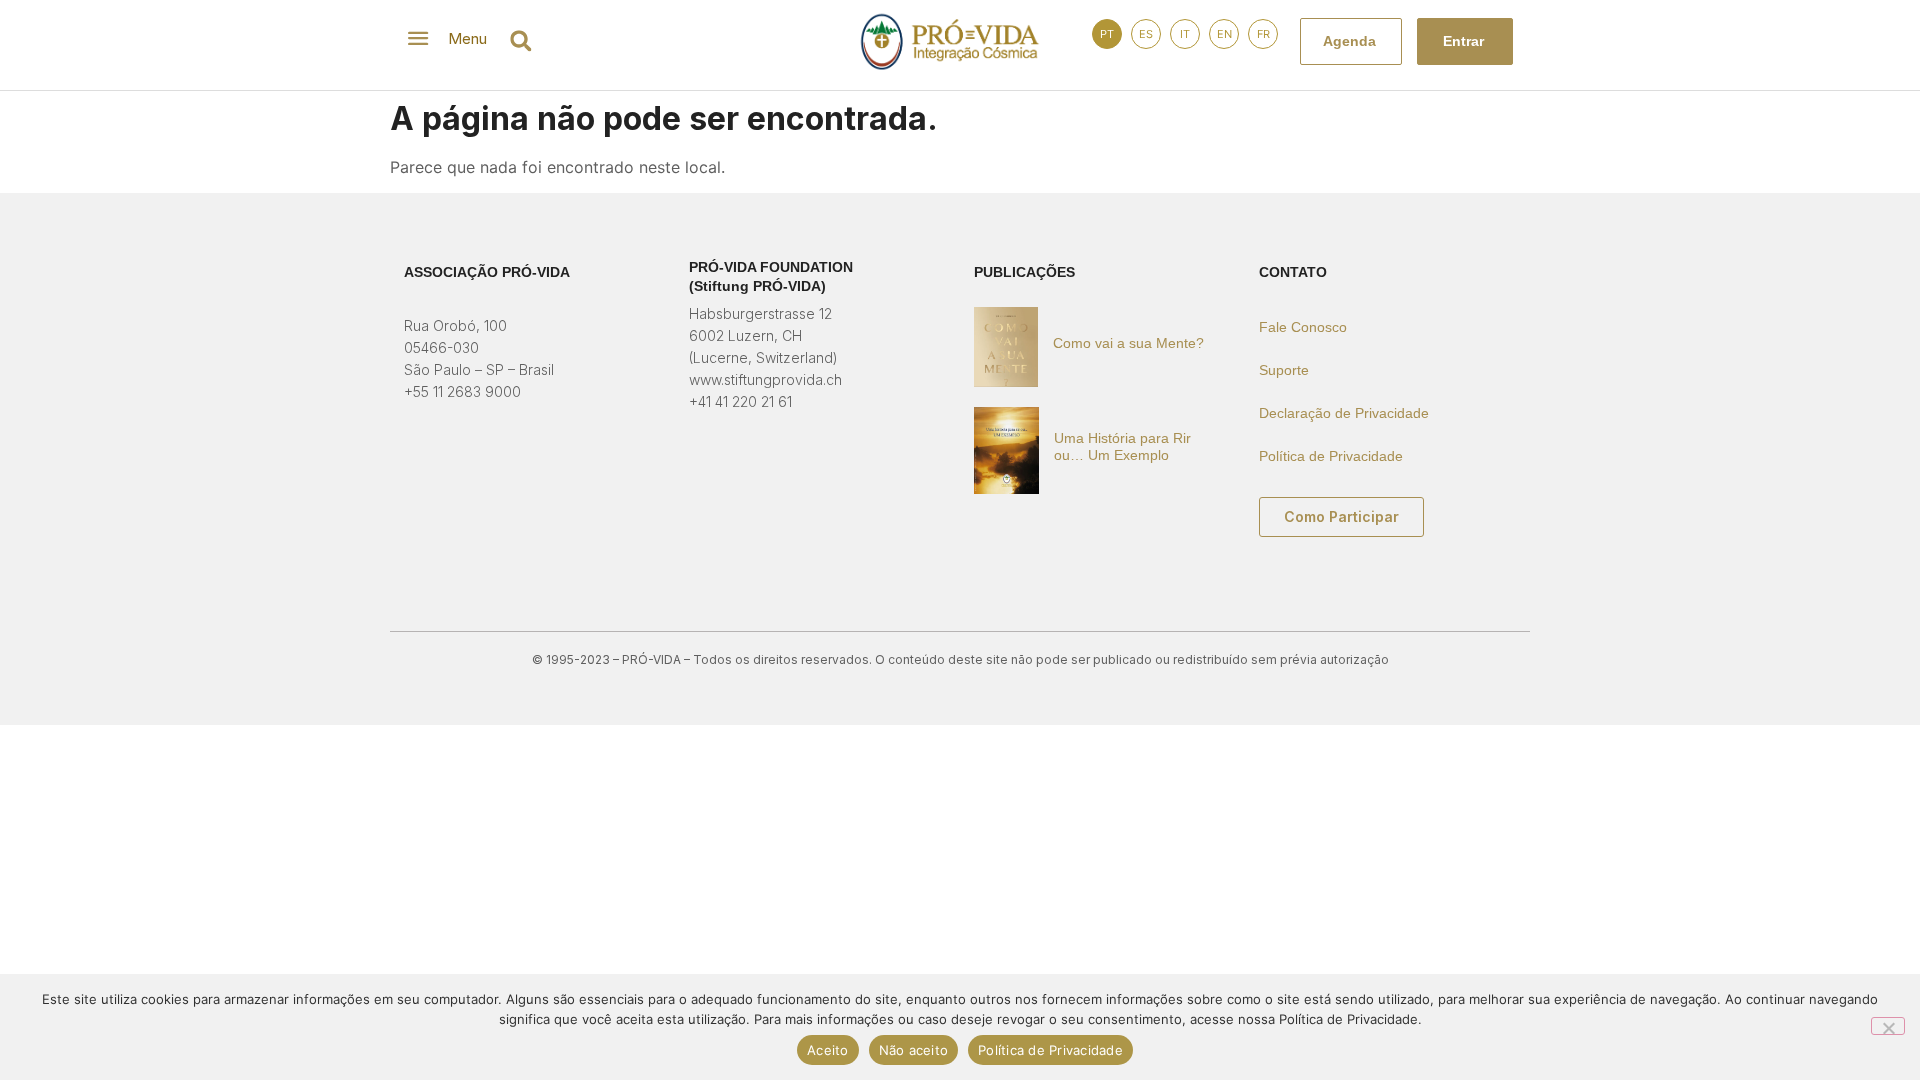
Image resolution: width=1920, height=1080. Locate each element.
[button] (520, 40)
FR (1263, 34)
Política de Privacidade (1331, 456)
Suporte (1284, 370)
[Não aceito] (1888, 1026)
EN (1224, 34)
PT (1107, 34)
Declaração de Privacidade (1344, 413)
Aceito (828, 1050)
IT (1185, 34)
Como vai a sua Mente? (1128, 343)
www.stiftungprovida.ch (765, 379)
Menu (467, 38)
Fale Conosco (1303, 327)
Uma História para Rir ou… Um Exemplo (1122, 446)
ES (1146, 34)
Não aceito (914, 1050)
